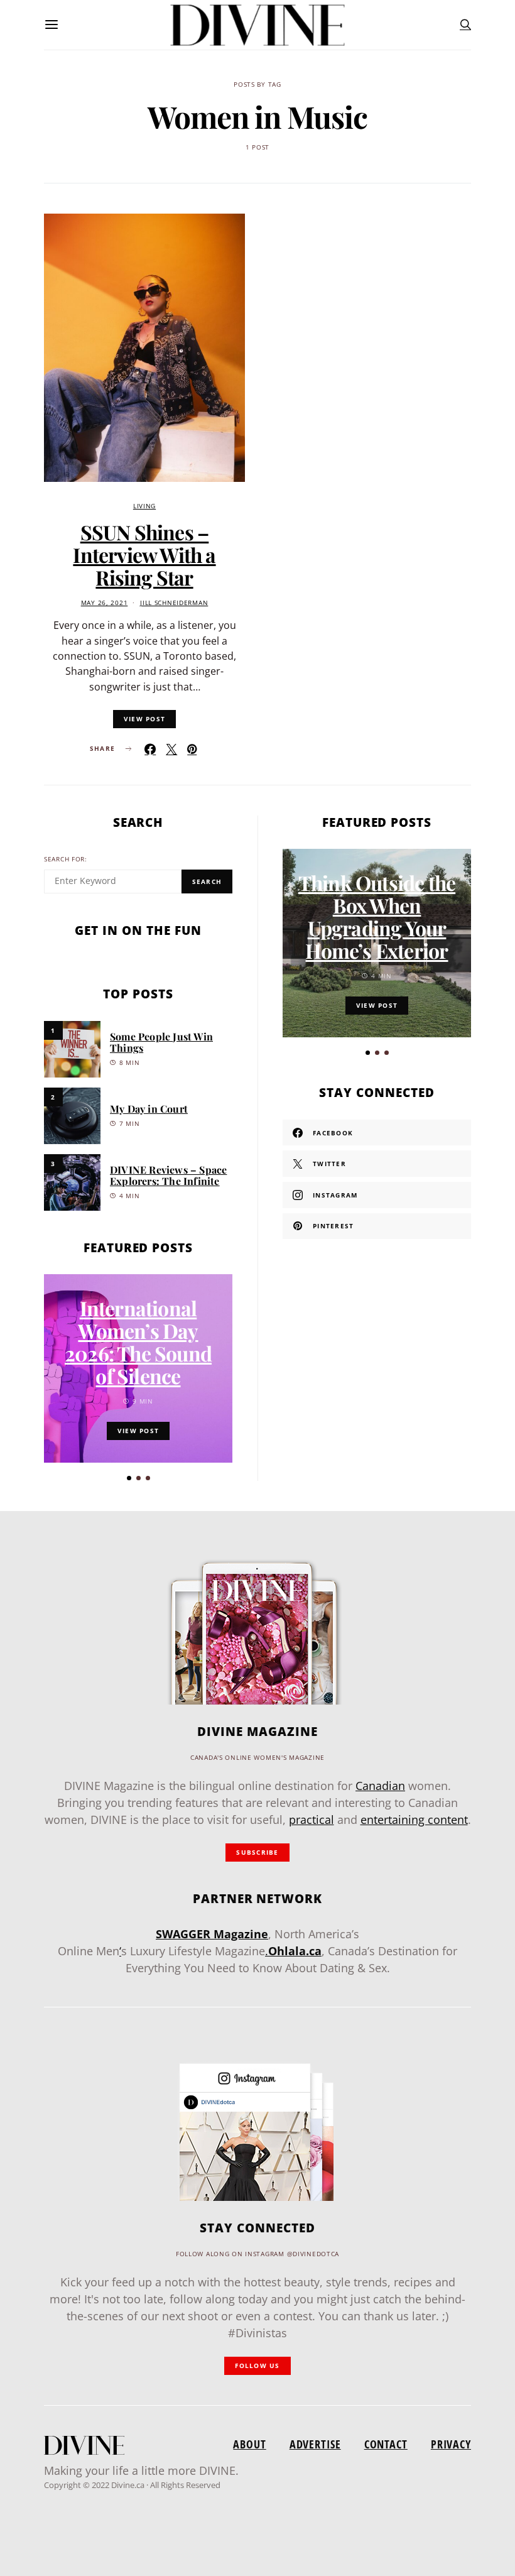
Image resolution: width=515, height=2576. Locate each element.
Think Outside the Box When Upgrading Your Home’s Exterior (377, 916)
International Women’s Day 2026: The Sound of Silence (138, 1342)
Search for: (66, 859)
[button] (129, 1478)
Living (144, 506)
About (249, 2444)
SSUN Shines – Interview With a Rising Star (144, 554)
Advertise (315, 2444)
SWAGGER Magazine (212, 1934)
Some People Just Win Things (161, 1042)
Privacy (451, 2444)
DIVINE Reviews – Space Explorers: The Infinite (168, 1175)
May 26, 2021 (105, 603)
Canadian (380, 1786)
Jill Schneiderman (174, 603)
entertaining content (414, 1820)
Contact (386, 2444)
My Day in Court (149, 1109)
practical (312, 1820)
